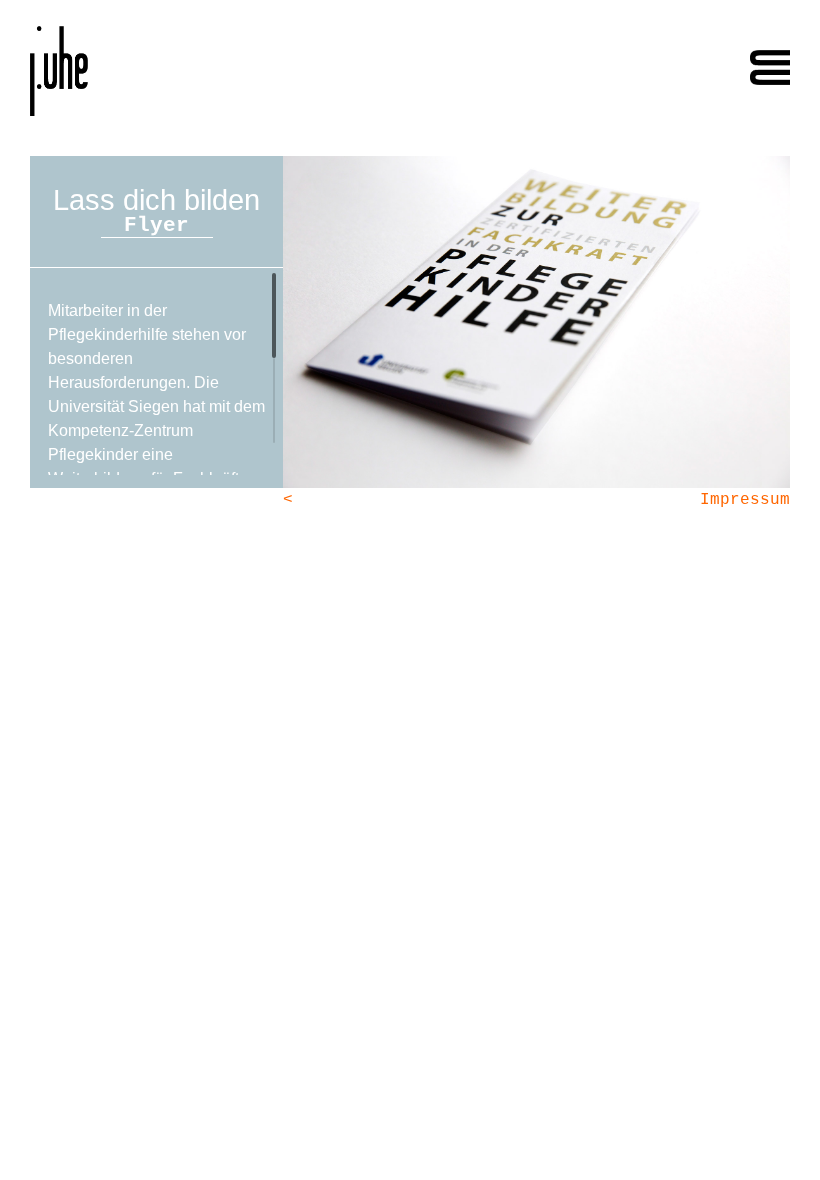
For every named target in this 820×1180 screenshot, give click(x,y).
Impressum (745, 500)
